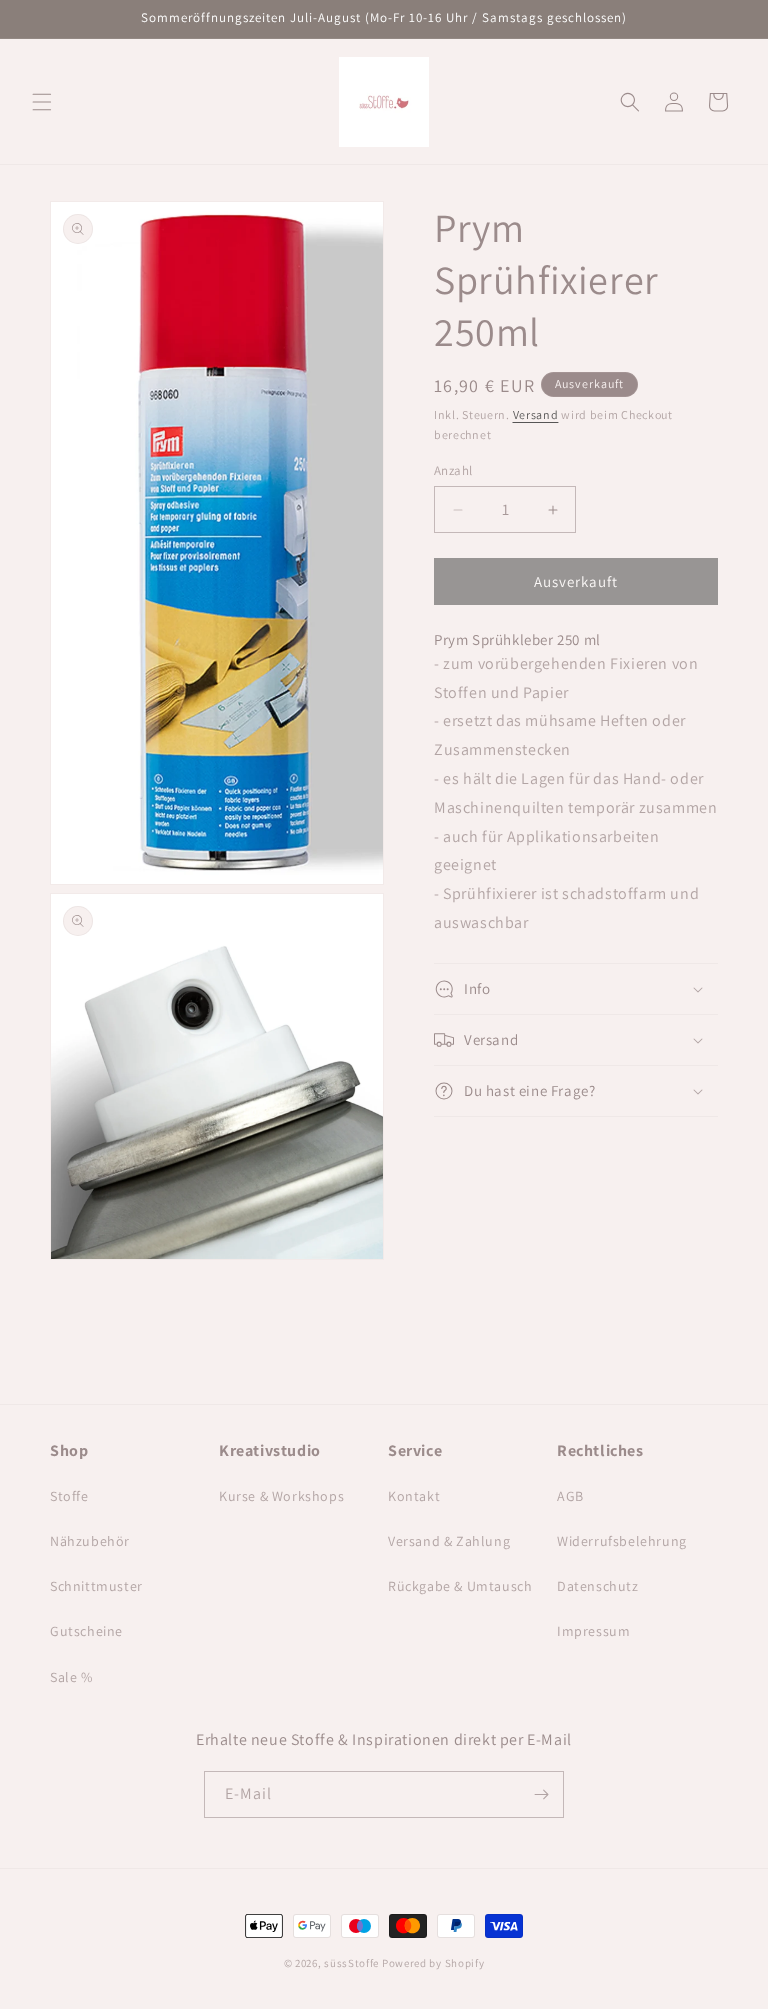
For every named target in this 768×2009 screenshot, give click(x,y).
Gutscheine (86, 1631)
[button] (42, 102)
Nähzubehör (90, 1541)
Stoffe (69, 1496)
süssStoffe (351, 1963)
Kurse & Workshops (281, 1496)
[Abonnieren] (541, 1794)
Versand (536, 414)
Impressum (593, 1631)
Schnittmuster (96, 1586)
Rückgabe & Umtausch (460, 1586)
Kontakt (414, 1496)
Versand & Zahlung (449, 1541)
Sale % (71, 1677)
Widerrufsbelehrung (622, 1541)
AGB (570, 1496)
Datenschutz (598, 1586)
